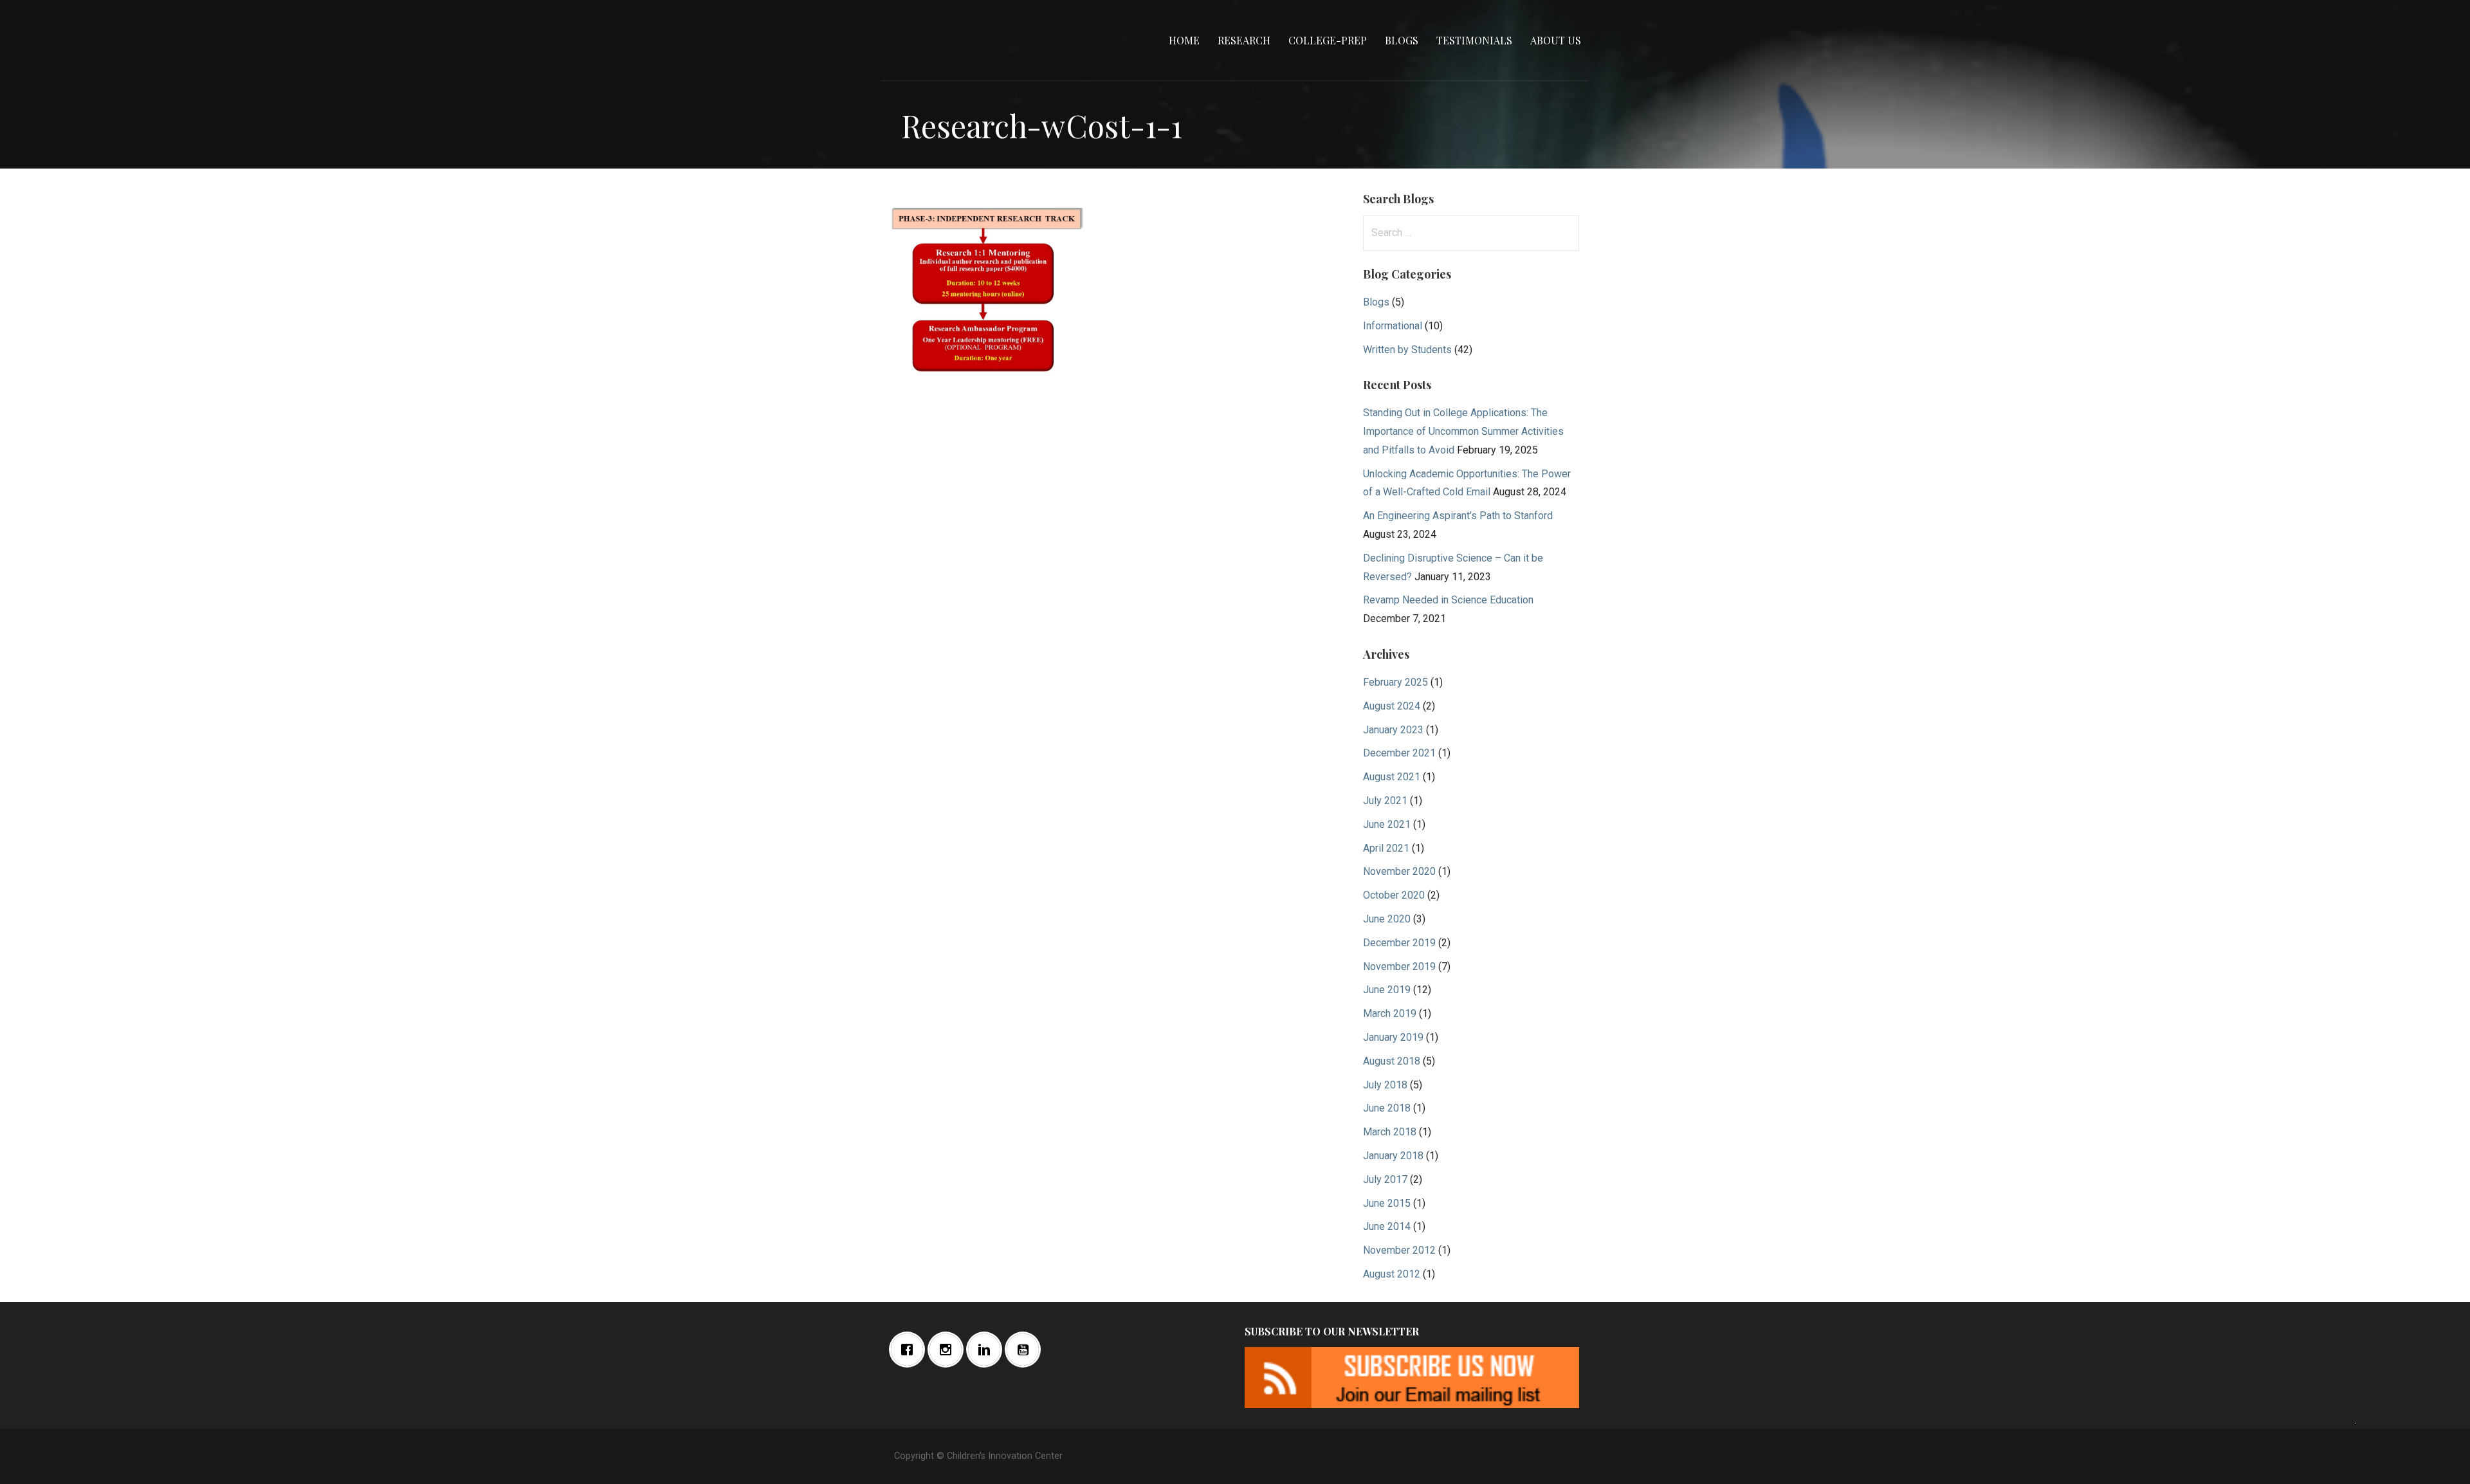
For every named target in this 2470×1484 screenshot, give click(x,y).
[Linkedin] (987, 1350)
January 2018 (1393, 1156)
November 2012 (1399, 1250)
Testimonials (1474, 40)
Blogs (1402, 40)
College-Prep (1328, 40)
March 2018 (1390, 1132)
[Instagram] (949, 1350)
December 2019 (1399, 943)
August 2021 (1392, 777)
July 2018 (1385, 1085)
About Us (1556, 40)
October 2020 (1394, 895)
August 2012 (1392, 1274)
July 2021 (1385, 801)
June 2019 (1387, 990)
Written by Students (1407, 350)
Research (1244, 40)
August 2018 (1392, 1061)
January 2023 (1393, 730)
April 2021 (1386, 848)
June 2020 (1387, 919)
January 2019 (1393, 1037)
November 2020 (1399, 871)
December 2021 (1399, 753)
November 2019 (1399, 966)
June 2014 (1387, 1226)
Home (1184, 40)
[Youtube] (1026, 1350)
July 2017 (1385, 1179)
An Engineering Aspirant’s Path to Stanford (1458, 516)
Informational (1393, 326)
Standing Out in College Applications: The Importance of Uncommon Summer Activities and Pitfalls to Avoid (1463, 431)
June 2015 (1387, 1203)
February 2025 (1395, 682)
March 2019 (1390, 1013)
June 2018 (1387, 1108)
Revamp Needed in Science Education (1448, 600)
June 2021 (1387, 824)
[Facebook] (910, 1350)
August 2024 (1392, 706)
